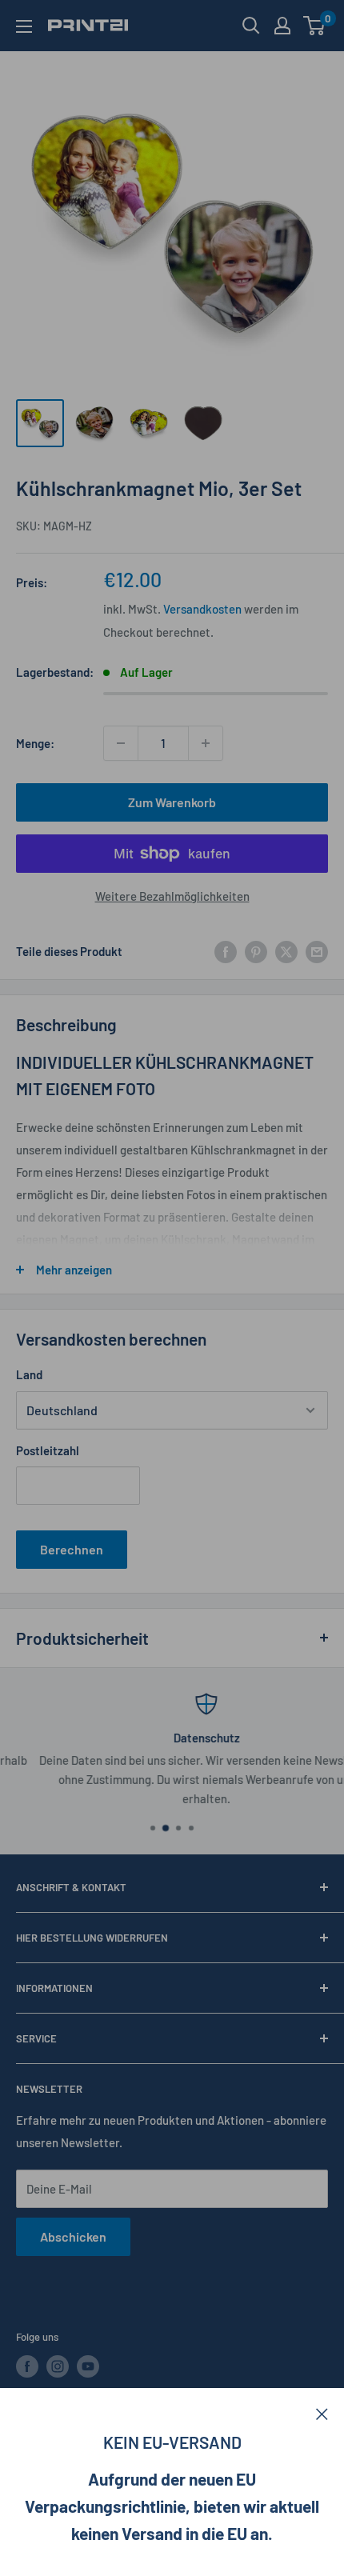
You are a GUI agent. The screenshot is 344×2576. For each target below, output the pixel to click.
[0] (315, 26)
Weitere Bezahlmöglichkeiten (172, 896)
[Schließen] (322, 2412)
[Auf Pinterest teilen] (256, 951)
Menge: (35, 743)
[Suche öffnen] (251, 26)
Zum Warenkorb (172, 802)
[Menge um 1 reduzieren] (121, 743)
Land (29, 1374)
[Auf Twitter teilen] (286, 951)
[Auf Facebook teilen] (226, 951)
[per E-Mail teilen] (317, 951)
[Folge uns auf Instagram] (58, 2366)
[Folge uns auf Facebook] (27, 2366)
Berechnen (72, 1549)
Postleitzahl (48, 1450)
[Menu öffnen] (24, 26)
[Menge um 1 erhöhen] (206, 743)
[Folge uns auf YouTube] (88, 2366)
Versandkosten (202, 609)
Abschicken (73, 2236)
